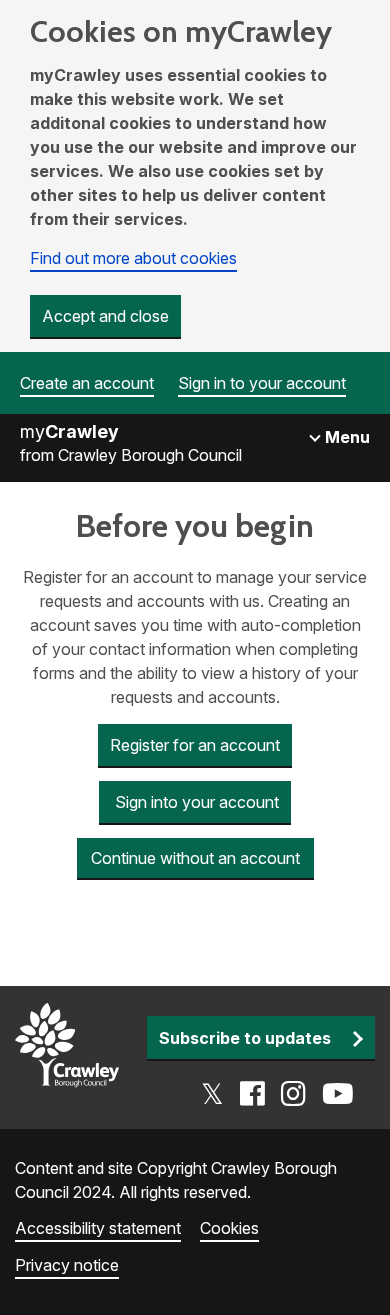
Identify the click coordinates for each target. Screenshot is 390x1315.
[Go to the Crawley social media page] (277, 1094)
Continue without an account (195, 858)
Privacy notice (67, 1265)
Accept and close (105, 316)
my (69, 431)
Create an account (87, 383)
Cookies (229, 1228)
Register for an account (195, 745)
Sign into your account (195, 802)
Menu (345, 437)
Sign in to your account (262, 383)
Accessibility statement (98, 1228)
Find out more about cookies (133, 258)
